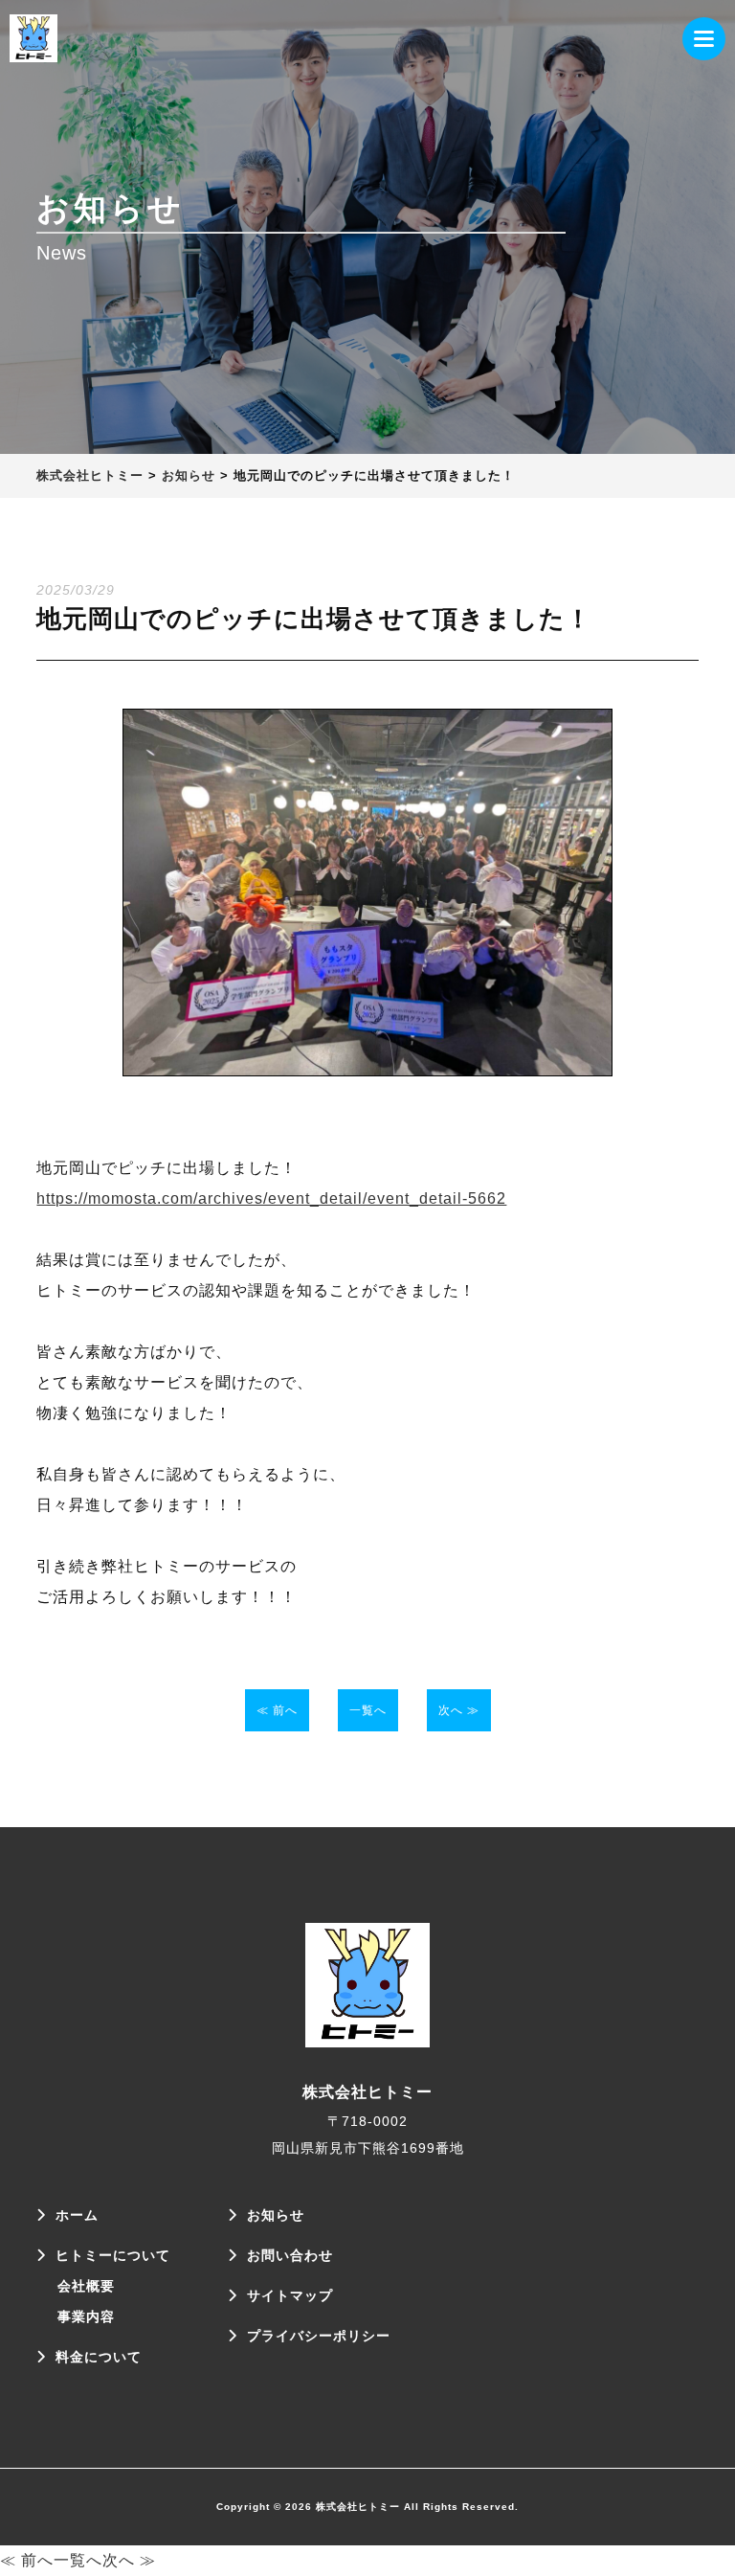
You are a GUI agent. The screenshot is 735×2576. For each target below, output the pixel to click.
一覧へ (368, 1710)
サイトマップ (290, 2295)
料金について (99, 2357)
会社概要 (86, 2286)
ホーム (77, 2215)
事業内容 (86, 2316)
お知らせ (276, 2215)
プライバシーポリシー (319, 2336)
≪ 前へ (277, 1710)
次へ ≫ (459, 1710)
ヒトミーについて (113, 2255)
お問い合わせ (290, 2255)
